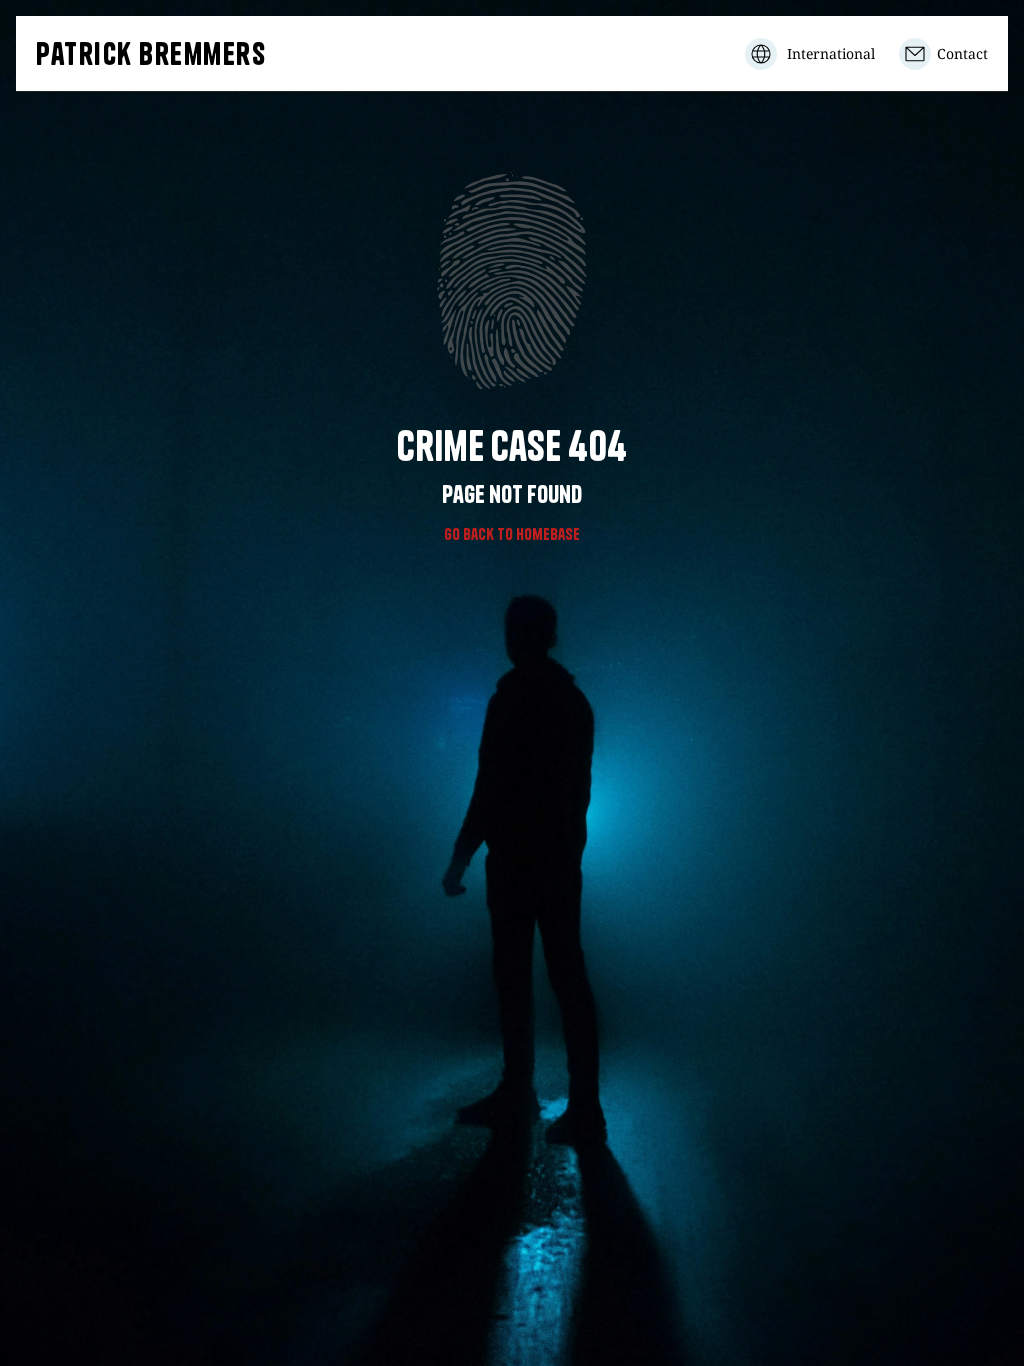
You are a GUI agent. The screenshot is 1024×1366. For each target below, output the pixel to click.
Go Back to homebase (512, 534)
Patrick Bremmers (151, 54)
